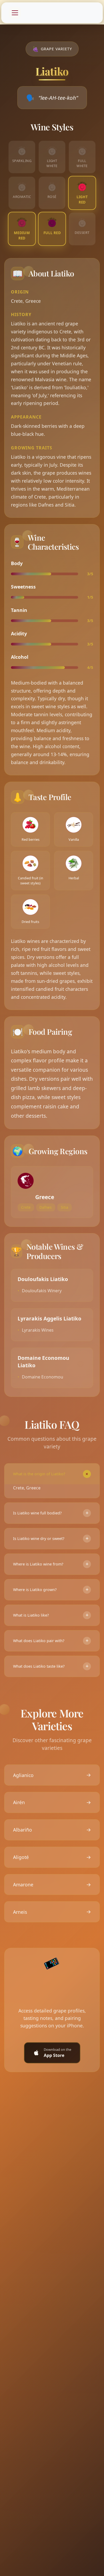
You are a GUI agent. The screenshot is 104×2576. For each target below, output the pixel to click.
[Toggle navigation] (15, 13)
